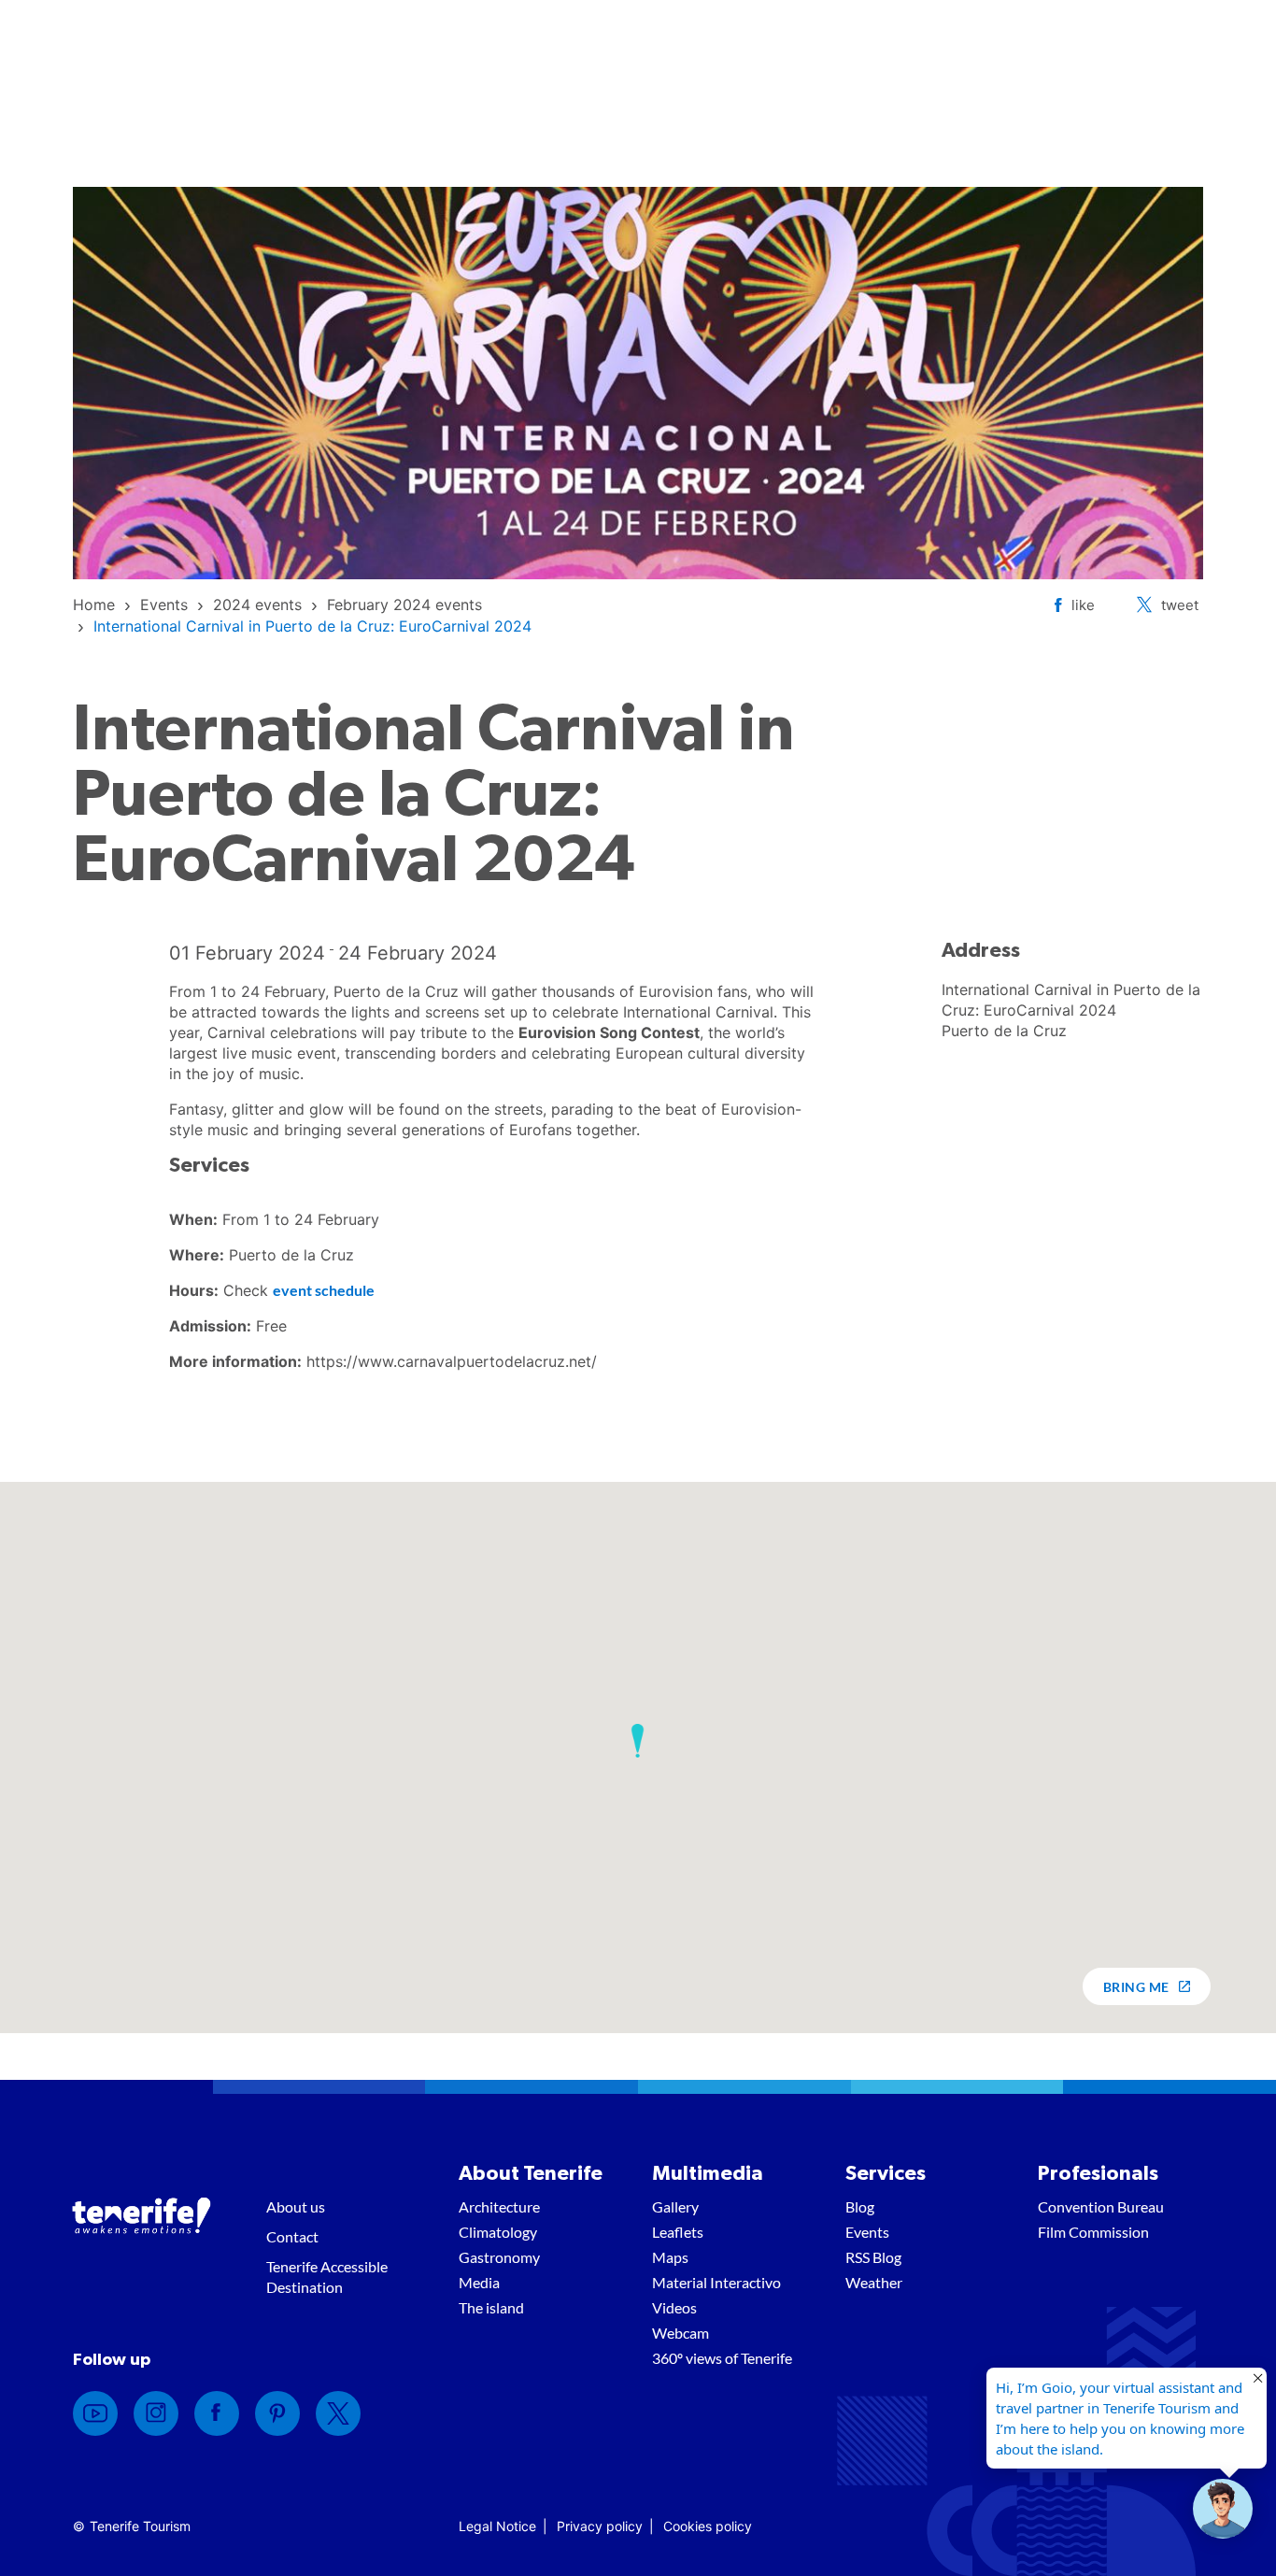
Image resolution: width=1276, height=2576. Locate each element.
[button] (638, 1741)
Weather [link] (874, 2282)
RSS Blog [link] (873, 2257)
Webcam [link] (681, 2333)
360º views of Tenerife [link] (722, 2358)
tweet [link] (1180, 605)
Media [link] (479, 2282)
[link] (94, 605)
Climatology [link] (498, 2232)
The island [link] (491, 2307)
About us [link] (296, 2206)
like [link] (1083, 605)
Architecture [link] (499, 2206)
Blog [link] (860, 2206)
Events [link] (867, 2232)
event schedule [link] (324, 1290)
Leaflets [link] (678, 2232)
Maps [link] (670, 2257)
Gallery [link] (675, 2206)
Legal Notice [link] (497, 2526)
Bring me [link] (1136, 1987)
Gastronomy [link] (499, 2257)
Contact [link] (292, 2236)
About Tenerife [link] (531, 2173)
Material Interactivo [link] (716, 2282)
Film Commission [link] (1093, 2232)
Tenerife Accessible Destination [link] (327, 2277)
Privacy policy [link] (600, 2526)
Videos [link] (674, 2307)
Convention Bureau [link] (1101, 2206)
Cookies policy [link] (708, 2526)
